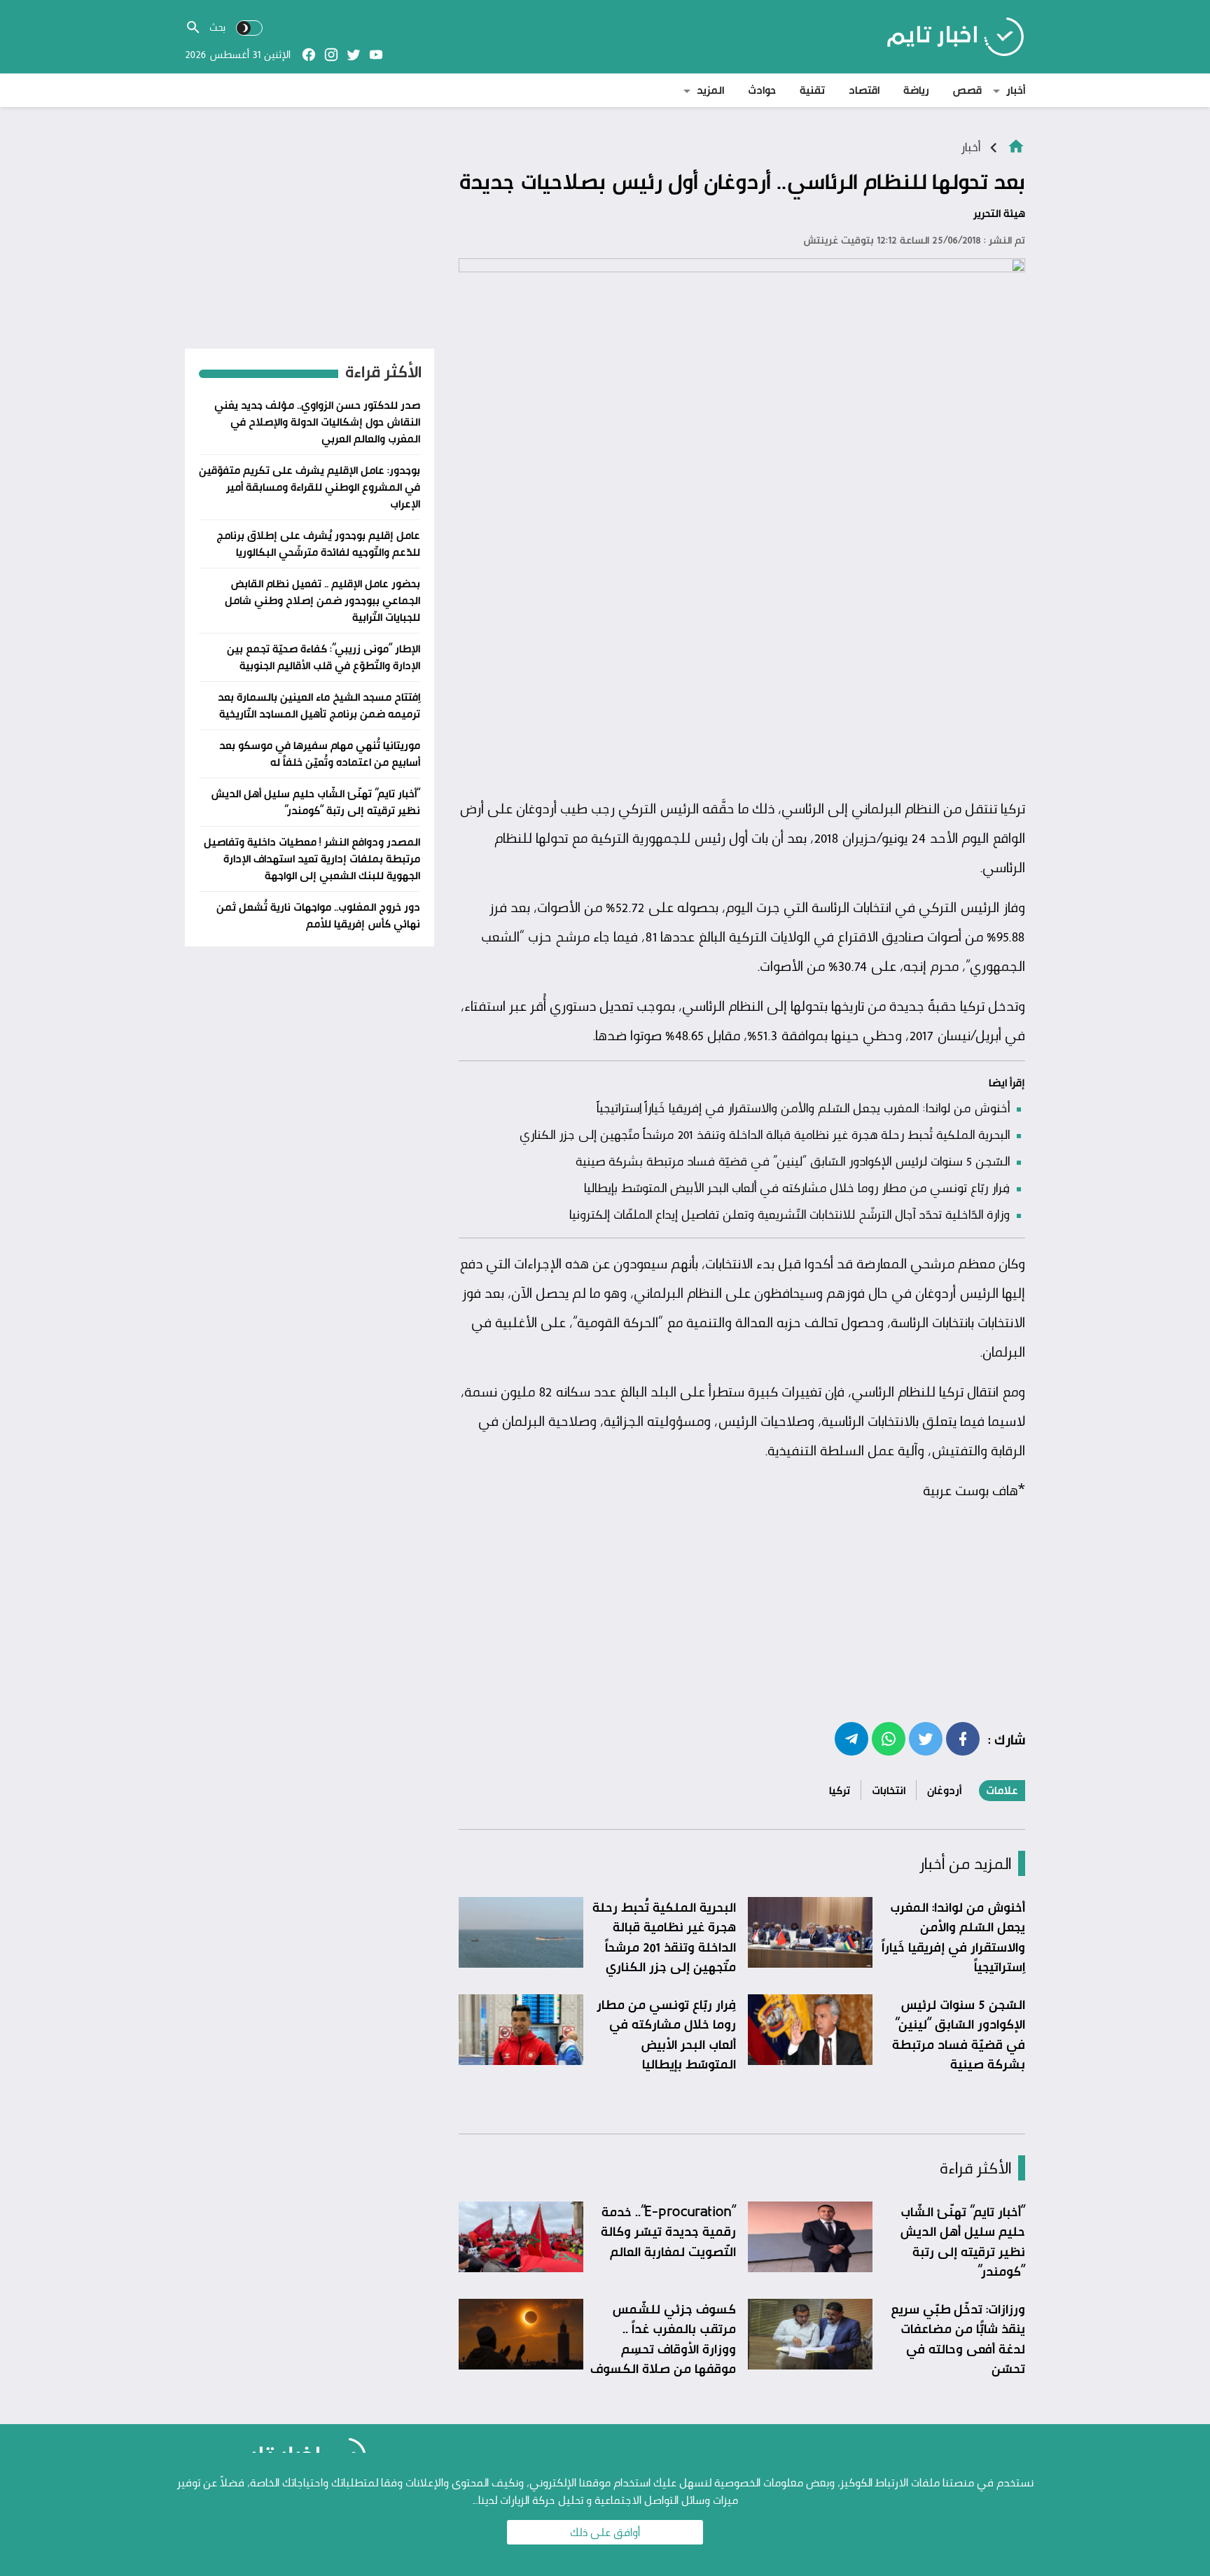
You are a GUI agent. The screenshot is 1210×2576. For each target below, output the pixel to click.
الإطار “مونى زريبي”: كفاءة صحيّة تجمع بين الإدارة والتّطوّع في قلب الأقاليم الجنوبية (324, 657)
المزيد (710, 90)
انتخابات (889, 1790)
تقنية (812, 90)
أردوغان (944, 1790)
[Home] (1016, 145)
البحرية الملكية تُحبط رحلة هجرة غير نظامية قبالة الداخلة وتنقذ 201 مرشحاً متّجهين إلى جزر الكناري (765, 1134)
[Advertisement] (742, 685)
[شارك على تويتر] (926, 1738)
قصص (967, 90)
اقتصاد (864, 90)
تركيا (840, 1790)
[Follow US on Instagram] (331, 55)
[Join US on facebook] (309, 55)
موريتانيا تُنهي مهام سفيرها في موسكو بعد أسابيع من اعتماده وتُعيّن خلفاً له (320, 754)
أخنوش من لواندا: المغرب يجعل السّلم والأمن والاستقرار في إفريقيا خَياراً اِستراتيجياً (803, 1107)
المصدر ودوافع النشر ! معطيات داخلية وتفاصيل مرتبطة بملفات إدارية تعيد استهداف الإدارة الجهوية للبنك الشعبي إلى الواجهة (312, 859)
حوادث (762, 90)
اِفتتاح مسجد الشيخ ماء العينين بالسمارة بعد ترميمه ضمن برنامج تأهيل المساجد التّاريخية (319, 705)
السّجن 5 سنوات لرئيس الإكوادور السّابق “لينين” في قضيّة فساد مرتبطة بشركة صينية (793, 1161)
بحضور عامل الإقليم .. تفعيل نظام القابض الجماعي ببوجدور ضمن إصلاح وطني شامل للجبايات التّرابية (322, 600)
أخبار (1016, 90)
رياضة (916, 90)
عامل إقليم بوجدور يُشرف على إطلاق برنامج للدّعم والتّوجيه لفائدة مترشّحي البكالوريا (318, 544)
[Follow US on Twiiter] (354, 55)
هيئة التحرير (999, 213)
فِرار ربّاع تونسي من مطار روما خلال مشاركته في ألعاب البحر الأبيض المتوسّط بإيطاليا (797, 1187)
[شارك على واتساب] (889, 1738)
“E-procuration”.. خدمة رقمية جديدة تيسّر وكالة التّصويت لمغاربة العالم (668, 2231)
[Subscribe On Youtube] (376, 55)
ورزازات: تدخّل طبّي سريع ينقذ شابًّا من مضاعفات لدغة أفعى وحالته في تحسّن (958, 2339)
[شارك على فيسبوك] (963, 1738)
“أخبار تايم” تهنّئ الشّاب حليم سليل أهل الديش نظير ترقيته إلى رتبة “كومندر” (962, 2241)
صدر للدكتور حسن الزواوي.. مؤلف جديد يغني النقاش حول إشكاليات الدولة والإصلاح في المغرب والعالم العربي (317, 422)
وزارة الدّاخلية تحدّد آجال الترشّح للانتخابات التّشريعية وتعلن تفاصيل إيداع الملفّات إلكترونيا (790, 1214)
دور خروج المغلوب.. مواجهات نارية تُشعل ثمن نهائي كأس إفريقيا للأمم (318, 915)
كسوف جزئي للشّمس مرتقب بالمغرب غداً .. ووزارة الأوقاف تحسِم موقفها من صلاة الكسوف (663, 2339)
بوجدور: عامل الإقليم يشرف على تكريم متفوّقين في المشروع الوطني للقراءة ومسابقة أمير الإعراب (310, 487)
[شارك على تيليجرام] (851, 1738)
